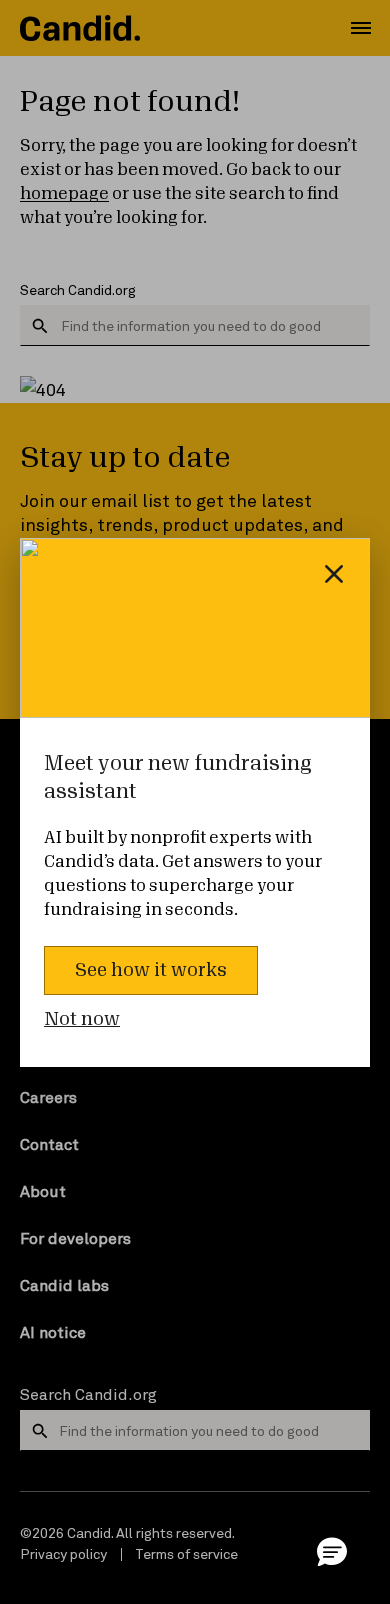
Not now (82, 1019)
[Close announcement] (334, 574)
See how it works (151, 970)
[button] (332, 1551)
